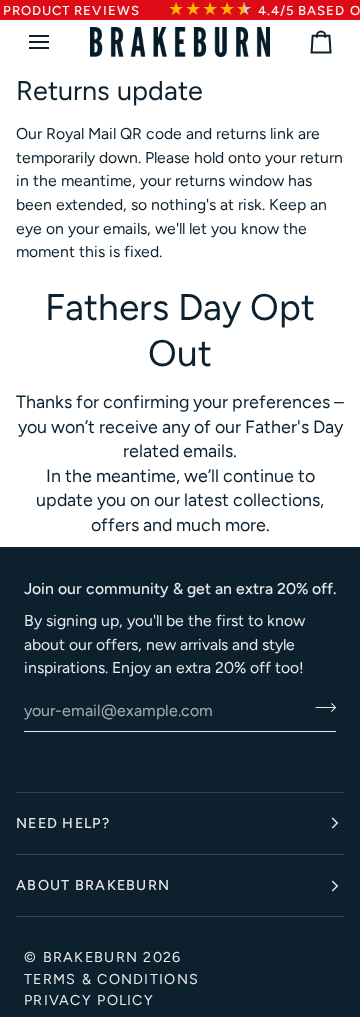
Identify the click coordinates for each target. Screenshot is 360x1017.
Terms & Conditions (111, 979)
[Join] (319, 708)
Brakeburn (91, 957)
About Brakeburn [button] (93, 885)
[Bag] (303, 42)
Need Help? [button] (63, 823)
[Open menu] (57, 42)
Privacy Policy (89, 1000)
